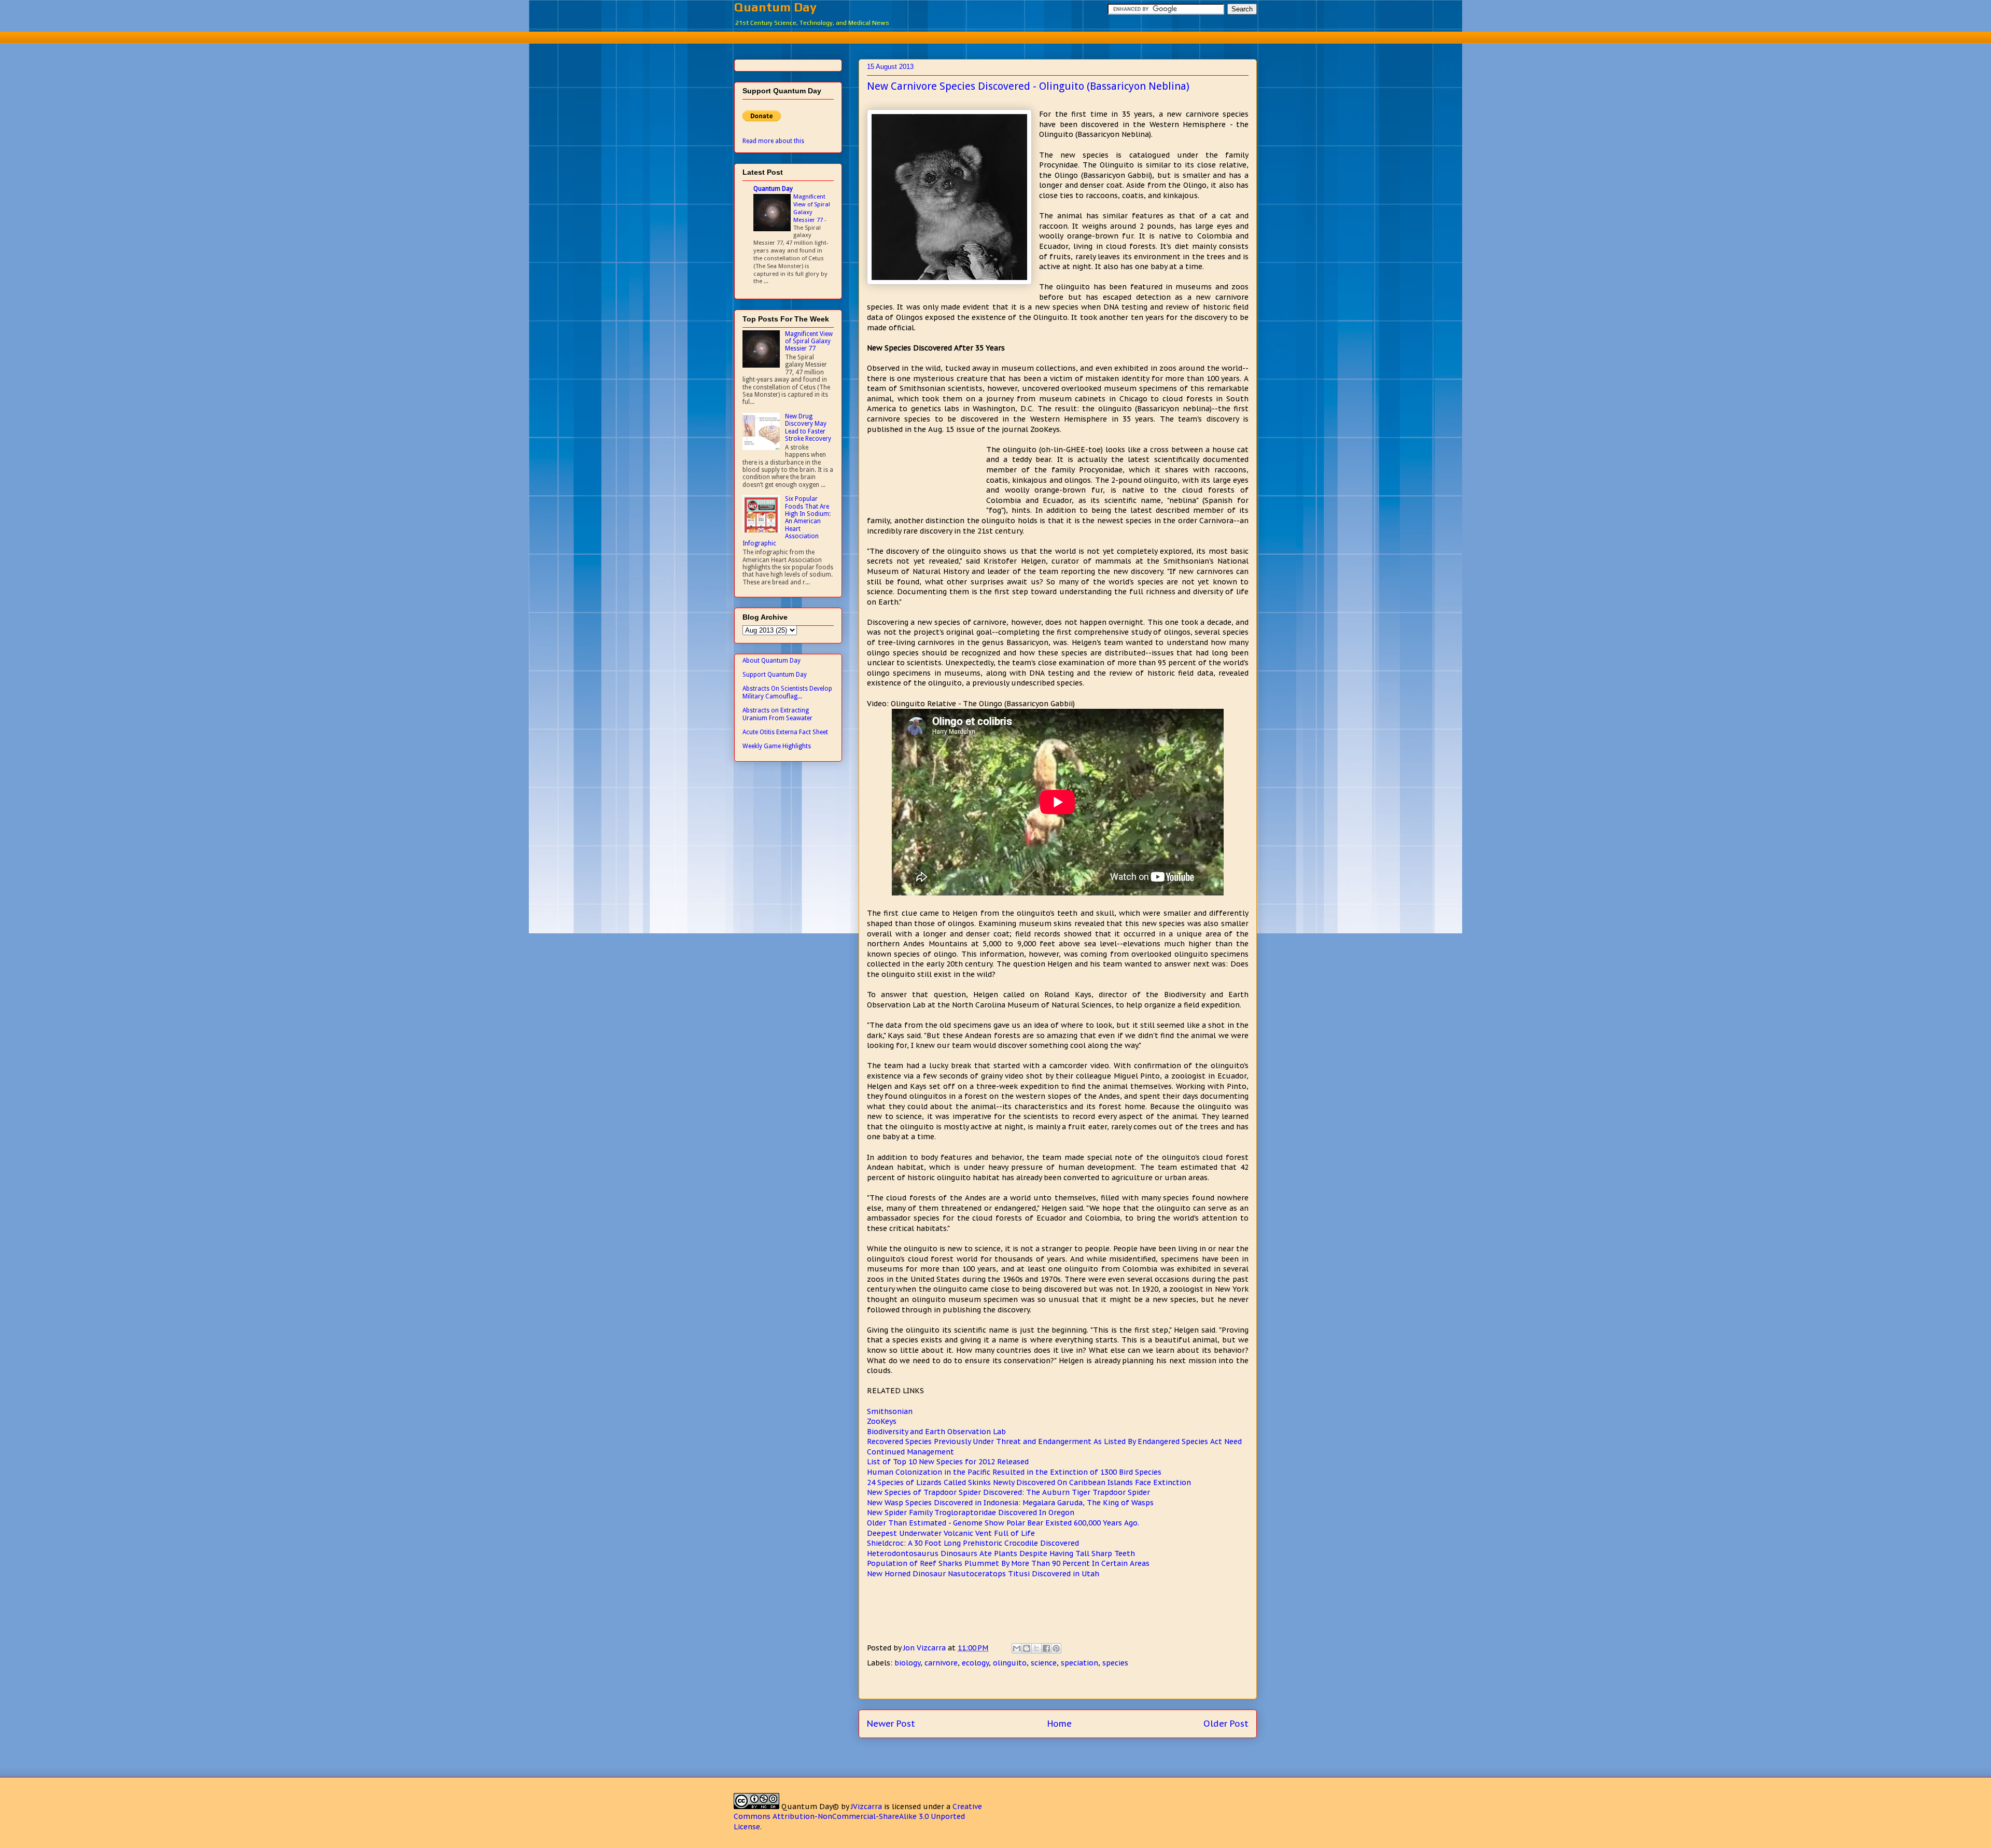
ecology (975, 1663)
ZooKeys (882, 1421)
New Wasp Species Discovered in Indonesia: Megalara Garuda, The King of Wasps (1010, 1503)
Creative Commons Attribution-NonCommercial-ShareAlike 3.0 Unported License (858, 1817)
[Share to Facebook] (1046, 1648)
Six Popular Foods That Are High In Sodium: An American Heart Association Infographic (787, 521)
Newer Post (891, 1724)
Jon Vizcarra (926, 1648)
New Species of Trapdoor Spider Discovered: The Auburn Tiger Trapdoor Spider (1008, 1492)
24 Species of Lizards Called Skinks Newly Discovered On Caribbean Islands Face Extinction (1029, 1482)
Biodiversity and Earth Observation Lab (936, 1432)
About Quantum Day (772, 661)
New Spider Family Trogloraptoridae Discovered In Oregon (971, 1513)
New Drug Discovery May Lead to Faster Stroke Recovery (808, 428)
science (1044, 1663)
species (1115, 1663)
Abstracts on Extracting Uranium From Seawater (777, 714)
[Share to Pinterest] (1056, 1648)
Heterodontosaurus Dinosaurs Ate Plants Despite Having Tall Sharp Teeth (1001, 1553)
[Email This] (1017, 1648)
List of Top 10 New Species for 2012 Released (948, 1462)
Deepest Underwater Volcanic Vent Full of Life (951, 1533)
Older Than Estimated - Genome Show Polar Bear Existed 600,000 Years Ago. (1003, 1523)
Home (1060, 1724)
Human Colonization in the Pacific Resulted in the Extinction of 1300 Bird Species (1014, 1472)
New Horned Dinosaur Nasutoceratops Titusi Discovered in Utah (983, 1574)
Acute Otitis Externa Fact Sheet (785, 732)
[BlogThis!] (1027, 1648)
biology (907, 1663)
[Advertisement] (995, 36)
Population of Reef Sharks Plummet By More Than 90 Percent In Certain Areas (1008, 1563)
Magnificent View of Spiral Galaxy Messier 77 (812, 208)
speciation (1079, 1663)
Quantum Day (775, 7)
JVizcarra (866, 1807)
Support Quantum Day (775, 675)
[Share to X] (1036, 1648)
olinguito (1010, 1663)
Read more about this (773, 141)
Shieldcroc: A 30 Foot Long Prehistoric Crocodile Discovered (973, 1543)
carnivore (941, 1663)
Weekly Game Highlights (777, 746)
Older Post (1226, 1724)
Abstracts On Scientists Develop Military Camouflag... (787, 692)
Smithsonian (890, 1411)
